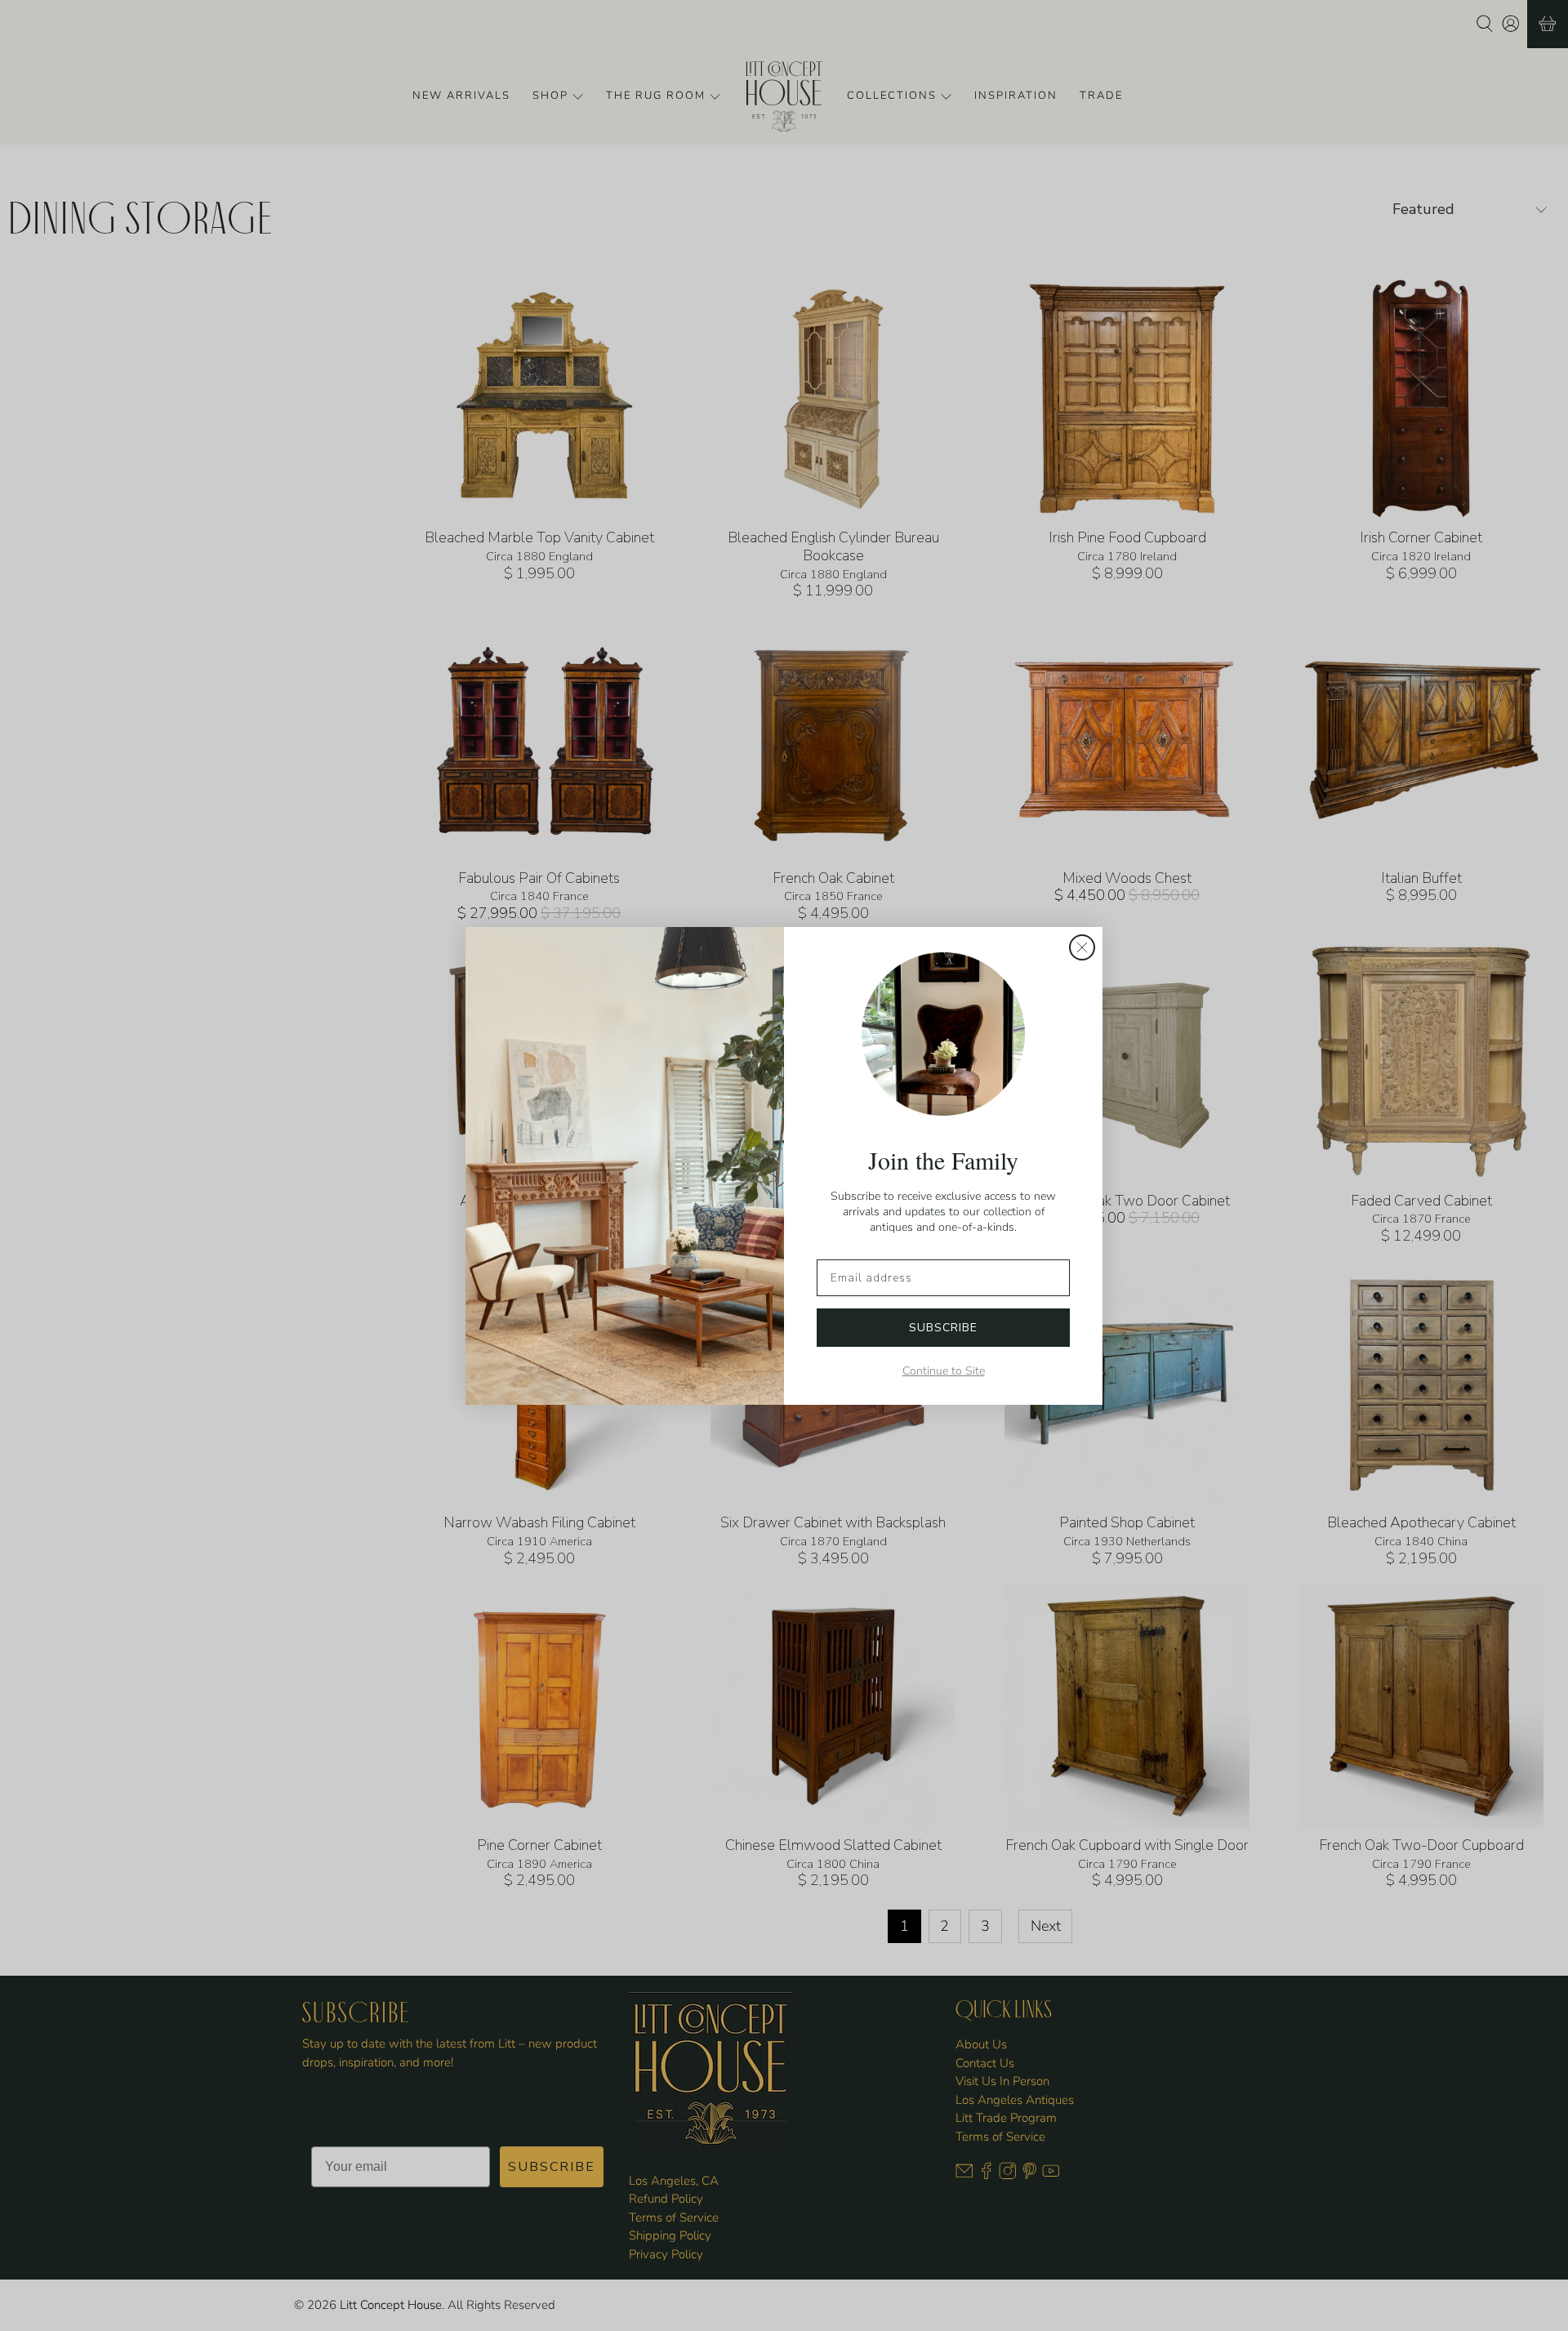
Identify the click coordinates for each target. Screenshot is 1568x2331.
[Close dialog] (1082, 947)
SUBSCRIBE (943, 1328)
